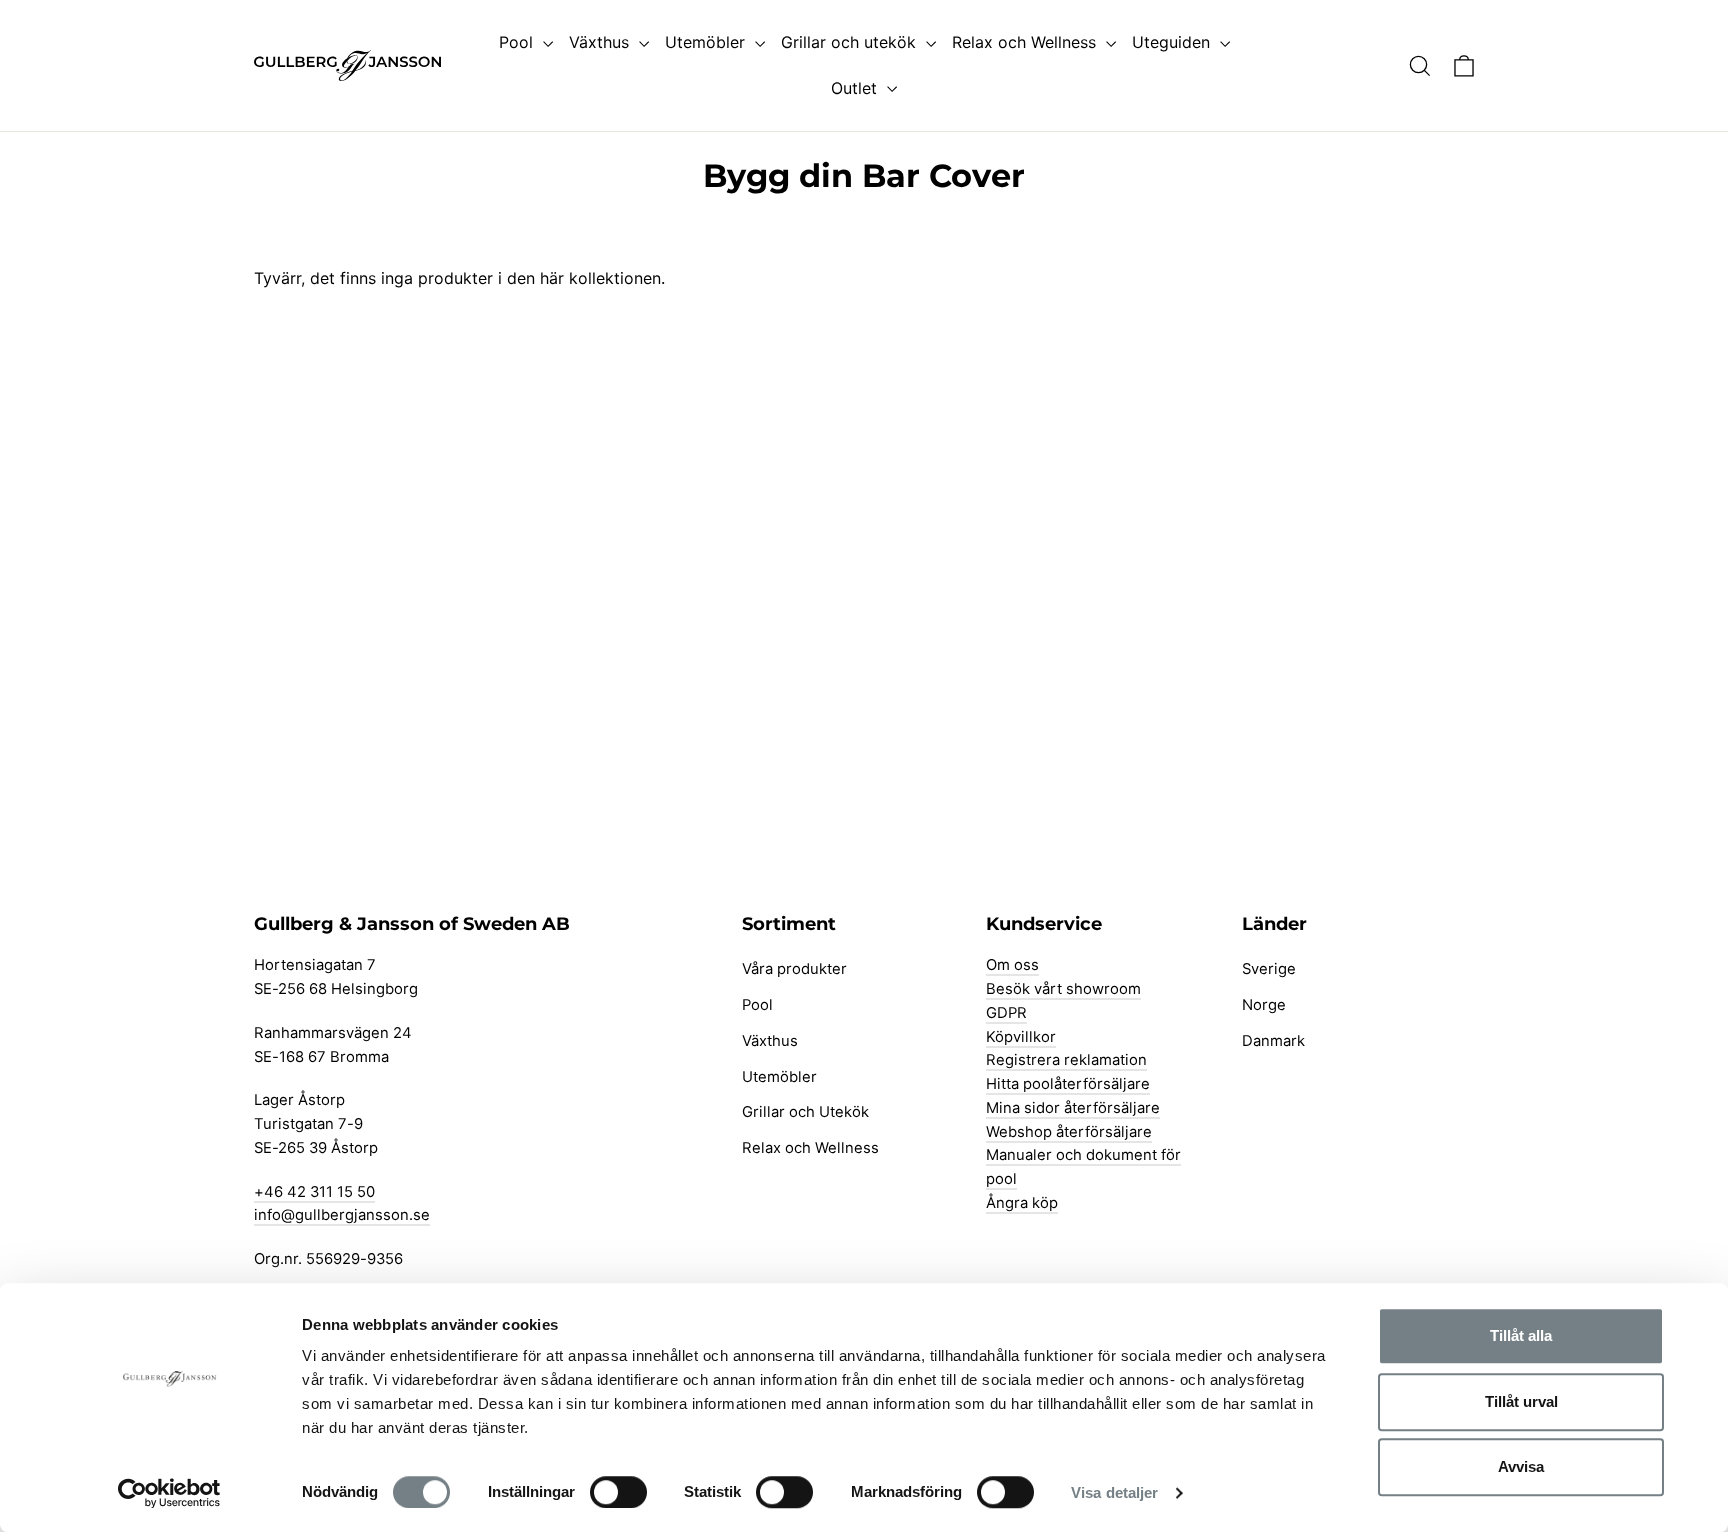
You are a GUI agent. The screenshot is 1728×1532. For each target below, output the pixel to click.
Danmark (1273, 1041)
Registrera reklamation (1066, 1060)
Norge (1264, 1005)
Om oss (1012, 965)
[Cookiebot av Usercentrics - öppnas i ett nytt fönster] (169, 1493)
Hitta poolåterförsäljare (1068, 1084)
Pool (518, 42)
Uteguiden (1173, 42)
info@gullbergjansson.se (342, 1215)
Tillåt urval (1521, 1401)
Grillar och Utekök (805, 1112)
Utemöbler (707, 42)
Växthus (601, 42)
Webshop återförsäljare (1069, 1132)
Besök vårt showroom (1063, 989)
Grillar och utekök (851, 42)
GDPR (1006, 1013)
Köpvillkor (1021, 1037)
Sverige (1269, 969)
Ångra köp (1022, 1203)
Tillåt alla (1521, 1335)
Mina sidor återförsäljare (1073, 1108)
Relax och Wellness (1026, 42)
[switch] (618, 1492)
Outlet (856, 88)
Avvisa (1521, 1466)
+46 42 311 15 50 (314, 1192)
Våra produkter (794, 969)
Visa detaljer (1114, 1492)
